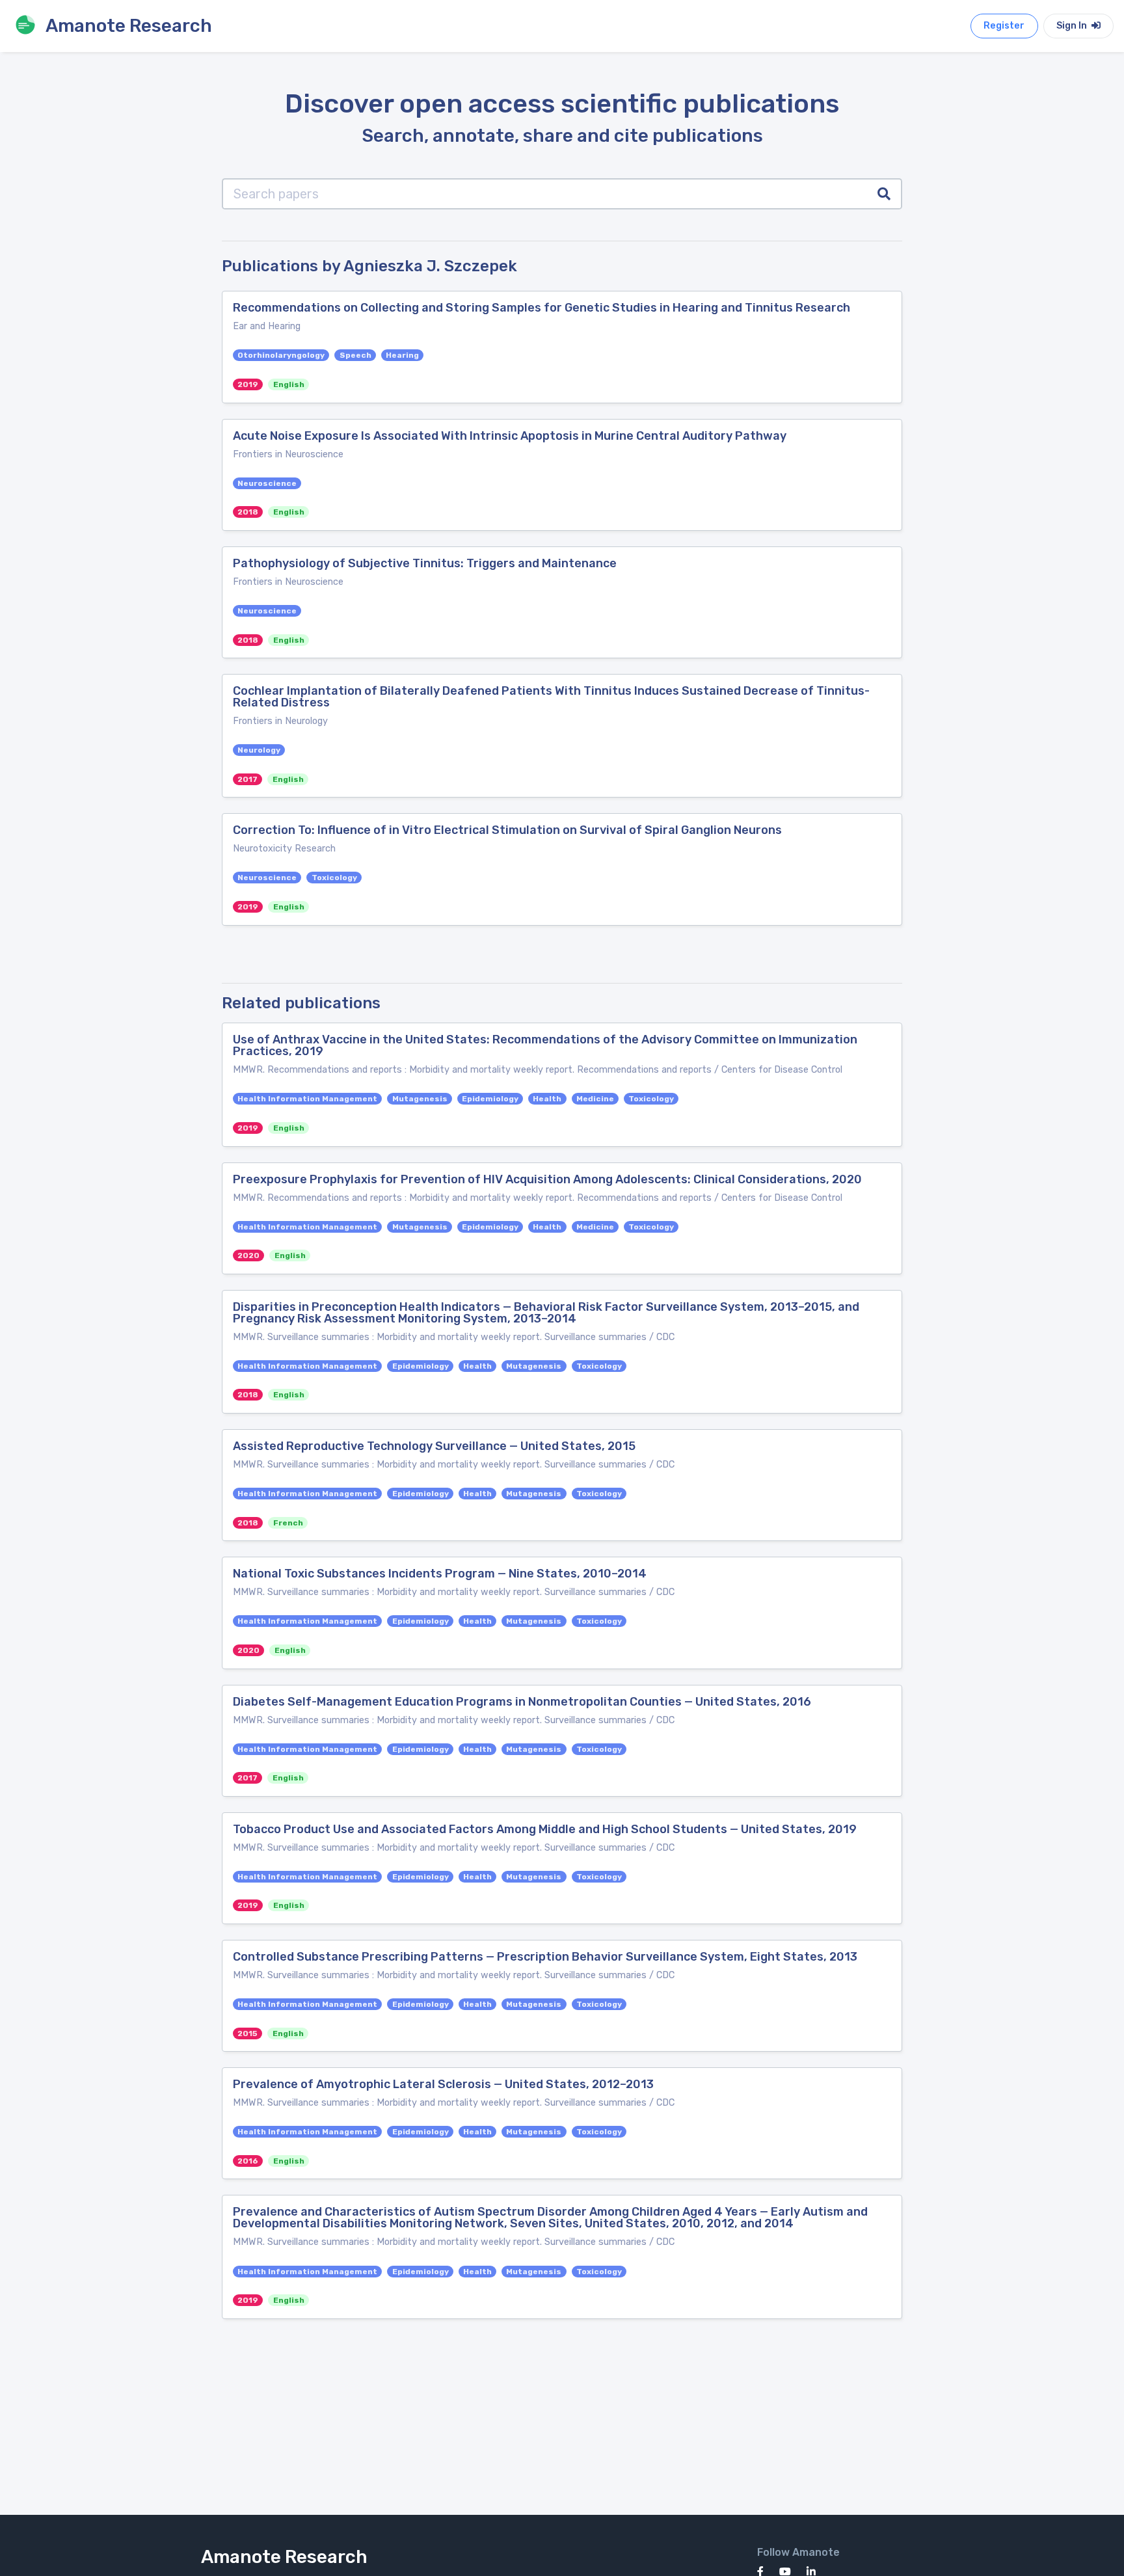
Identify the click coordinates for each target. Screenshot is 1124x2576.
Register (1004, 26)
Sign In (1073, 26)
